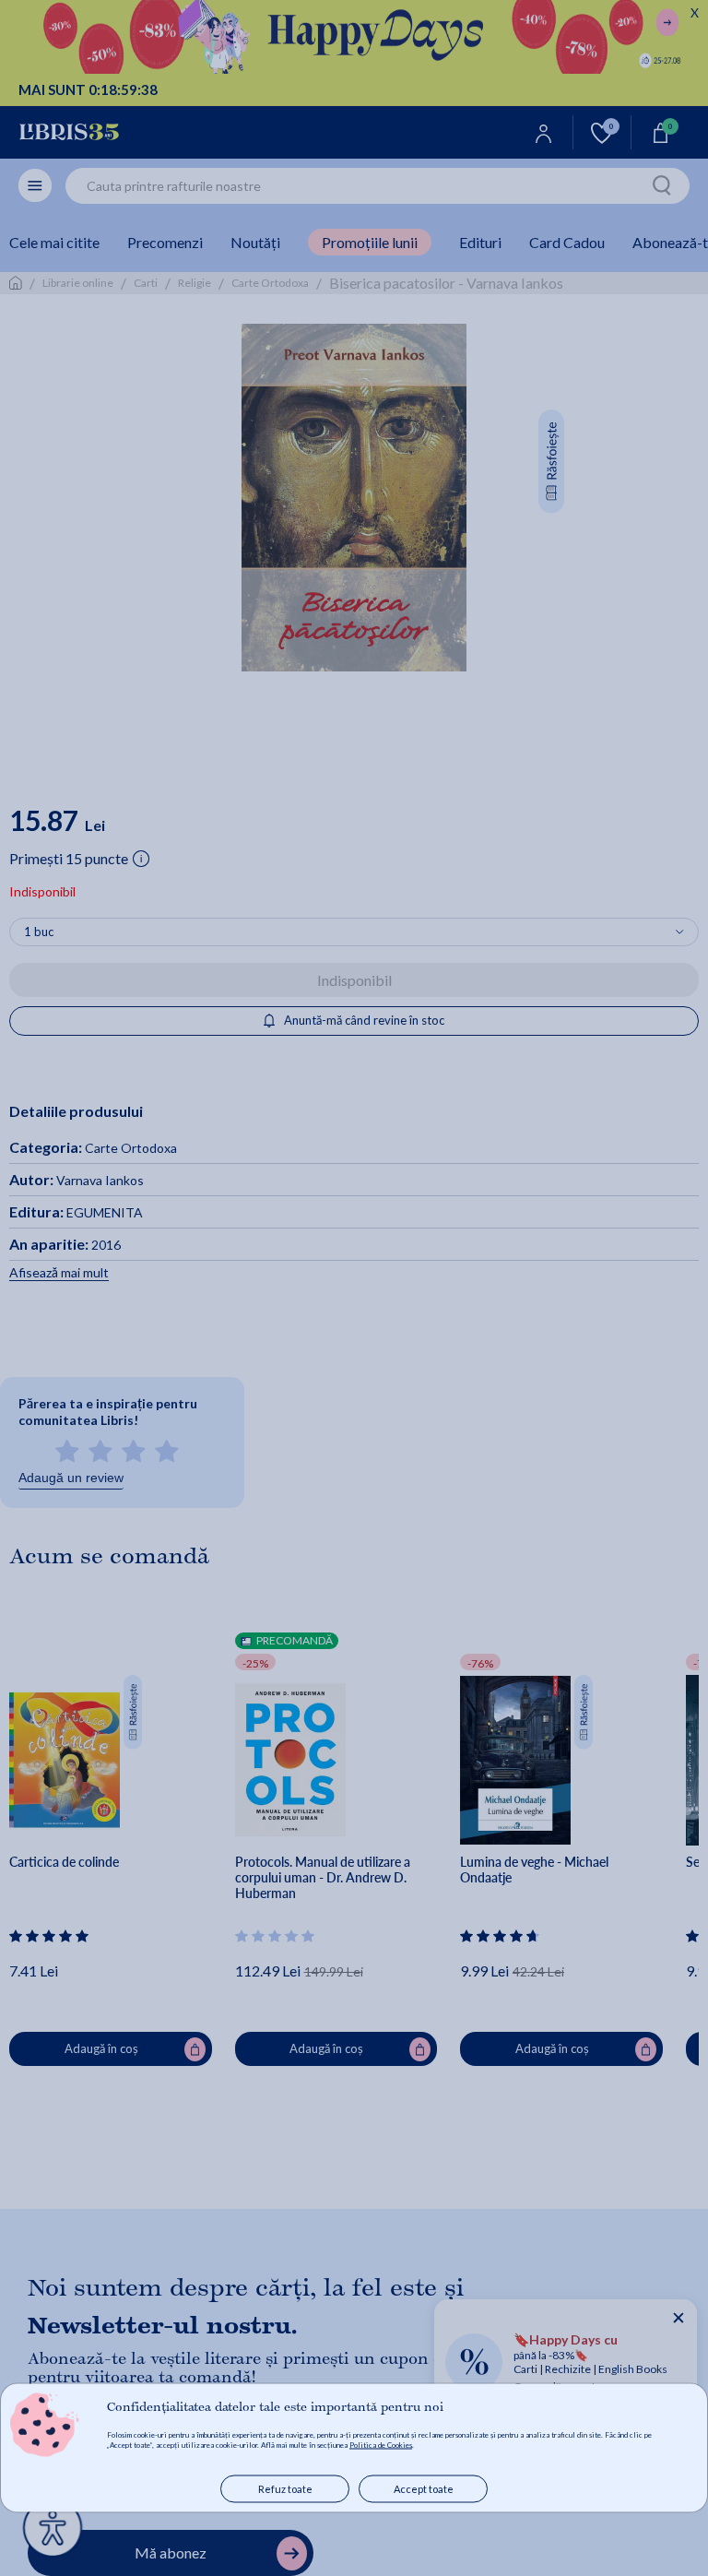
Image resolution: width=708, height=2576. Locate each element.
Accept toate (424, 2489)
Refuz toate (285, 2489)
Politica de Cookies (381, 2445)
